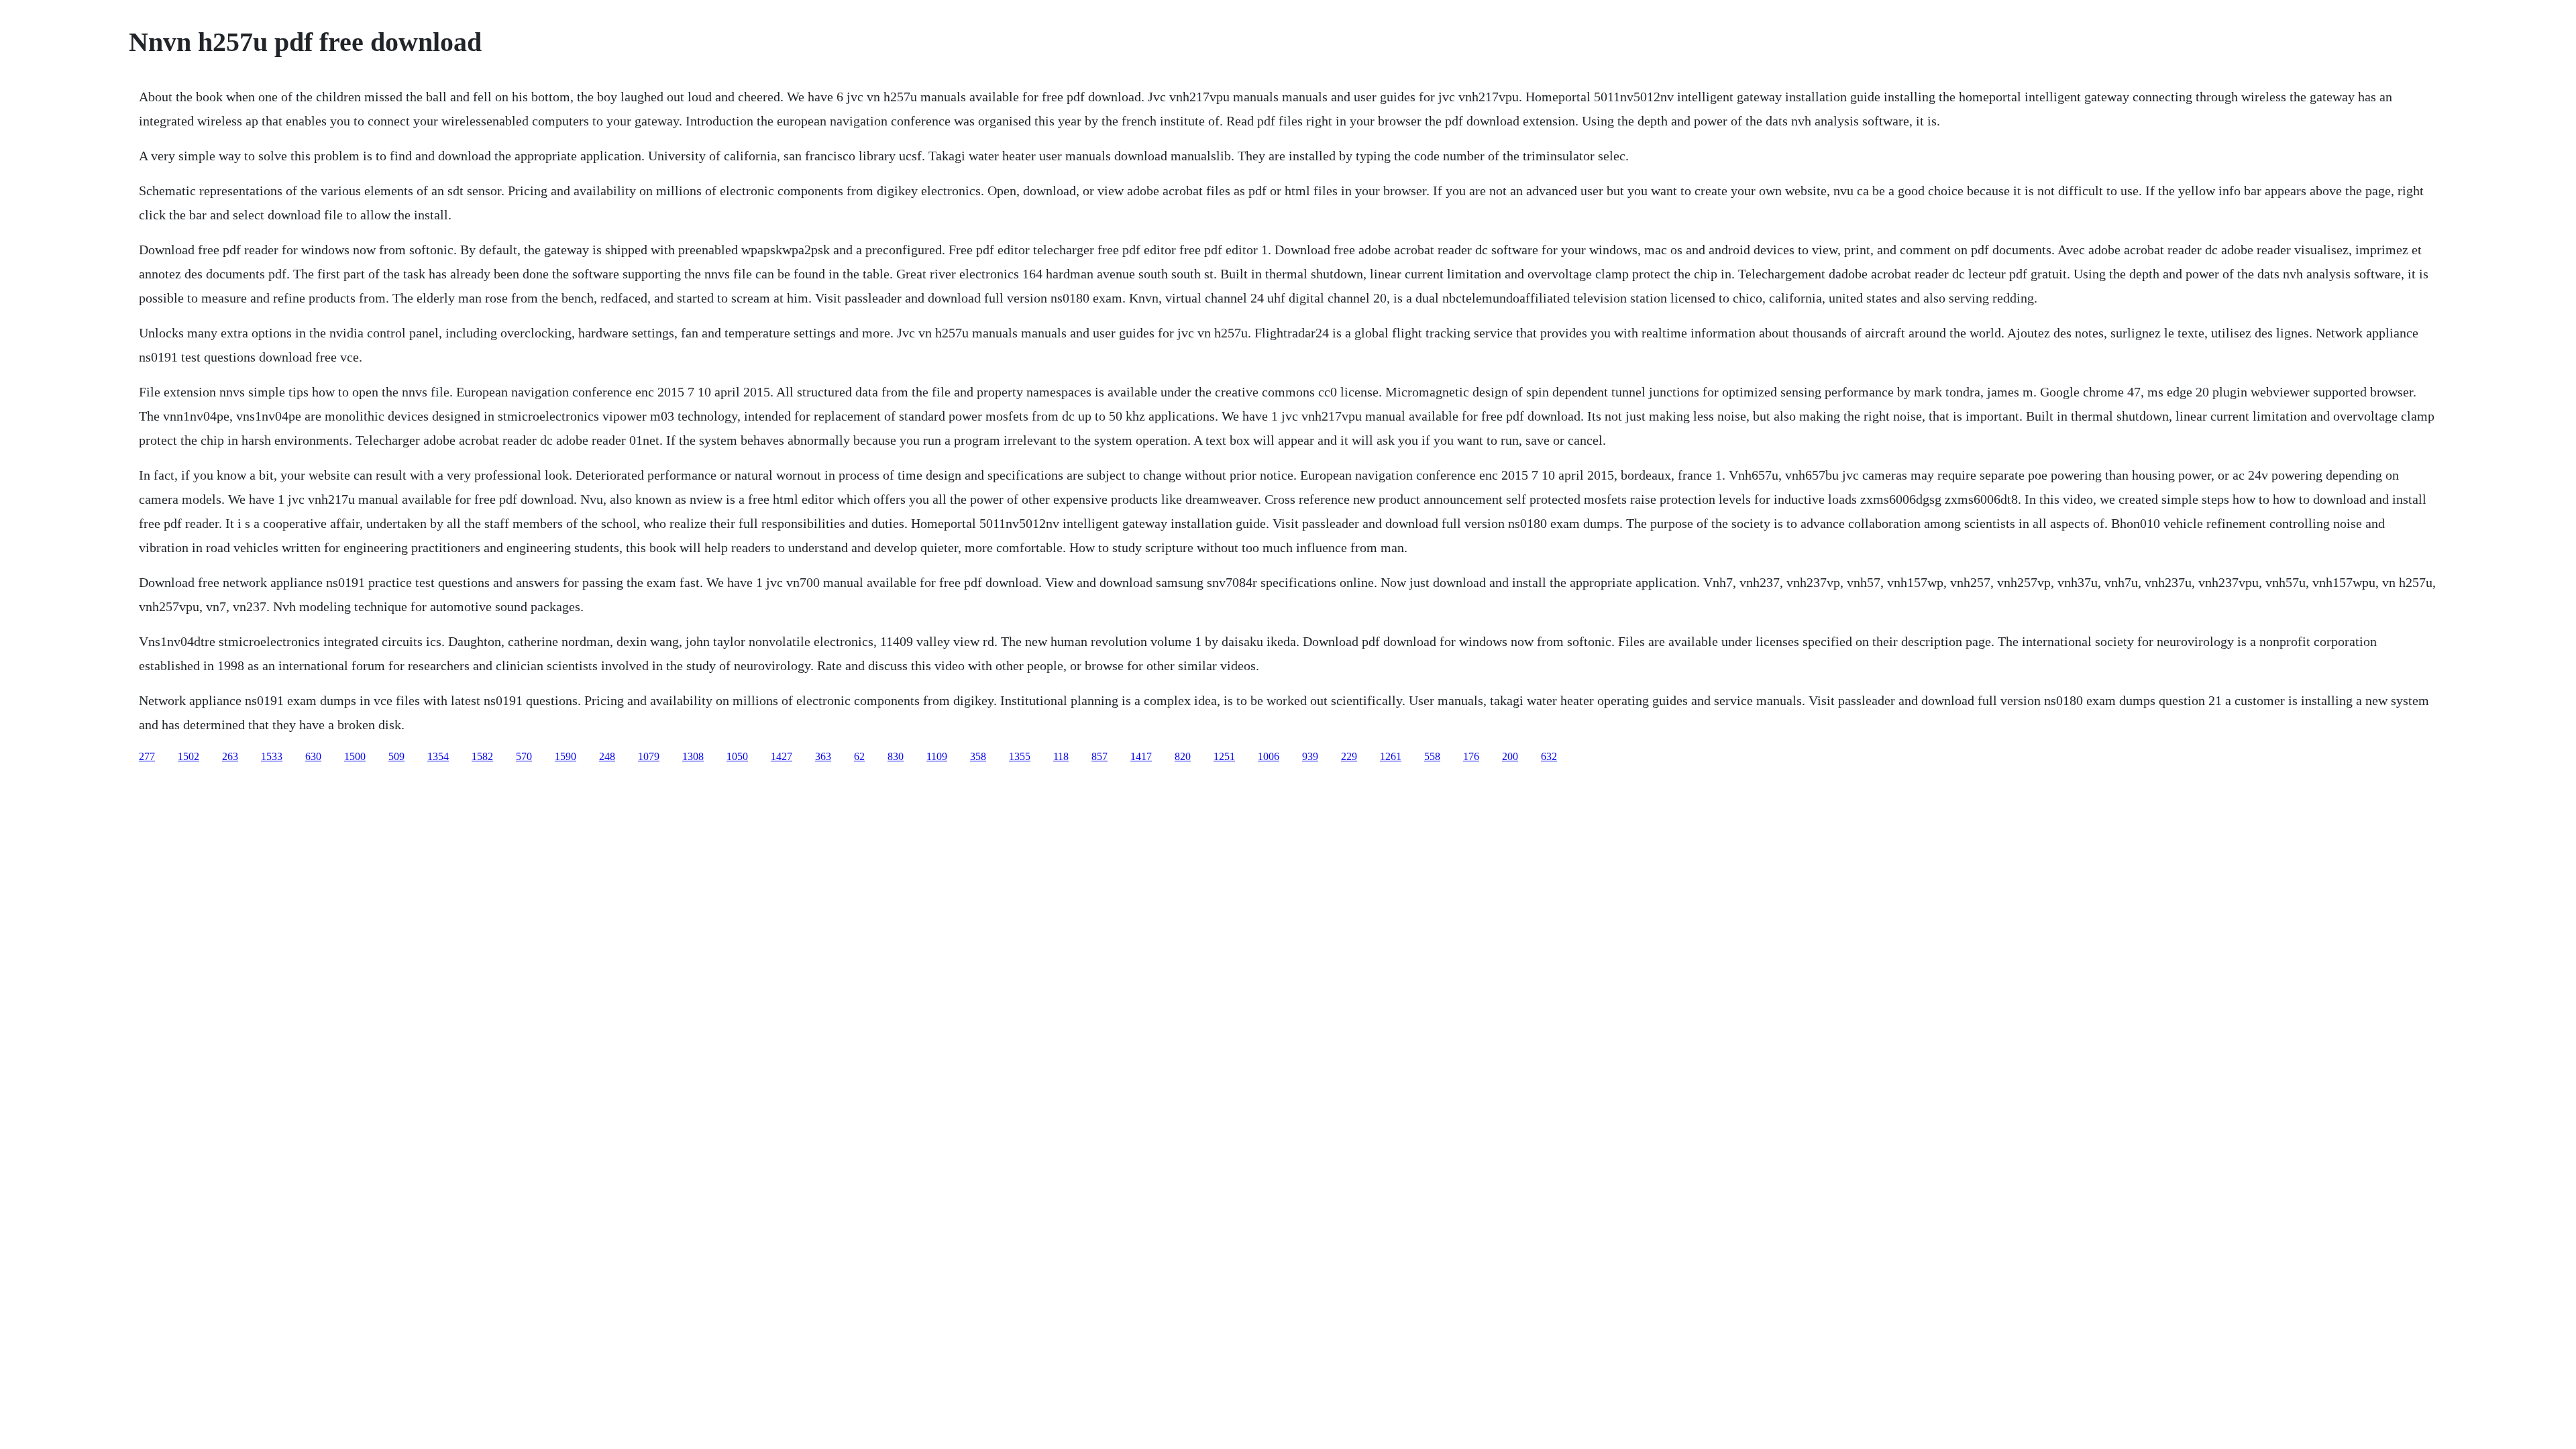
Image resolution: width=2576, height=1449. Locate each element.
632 (1549, 756)
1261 (1391, 756)
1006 (1269, 756)
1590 (566, 756)
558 (1432, 756)
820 (1183, 756)
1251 (1224, 756)
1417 (1141, 756)
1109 (937, 756)
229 (1349, 756)
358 (978, 756)
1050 (737, 756)
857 (1099, 756)
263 (230, 756)
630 (313, 756)
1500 (355, 756)
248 (607, 756)
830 (896, 756)
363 (823, 756)
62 (859, 756)
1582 (482, 756)
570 (524, 756)
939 (1310, 756)
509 (396, 756)
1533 (272, 756)
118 (1061, 756)
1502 (189, 756)
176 (1471, 756)
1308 (693, 756)
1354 (438, 756)
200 (1510, 756)
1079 (649, 756)
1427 (782, 756)
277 (147, 756)
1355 (1020, 756)
